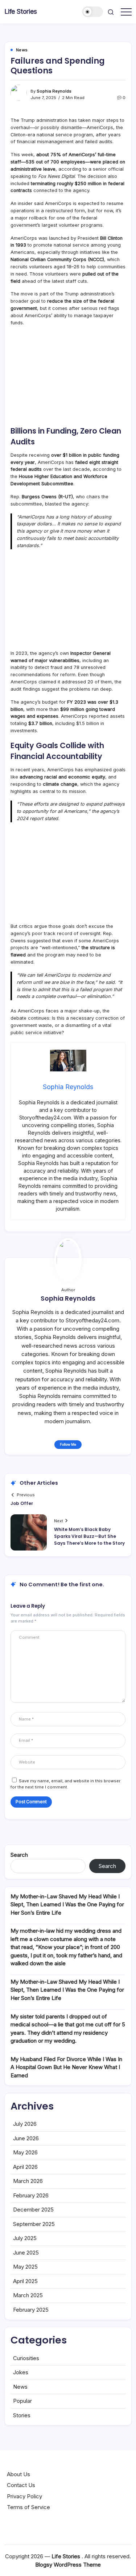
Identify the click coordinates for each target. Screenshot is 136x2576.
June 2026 (26, 2138)
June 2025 (26, 2253)
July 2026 (25, 2124)
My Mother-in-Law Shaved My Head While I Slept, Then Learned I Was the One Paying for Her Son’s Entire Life (67, 1905)
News (20, 2387)
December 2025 (33, 2210)
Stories (22, 2415)
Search (19, 1855)
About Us (18, 2474)
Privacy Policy (24, 2496)
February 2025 (31, 2310)
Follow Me (68, 1444)
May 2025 (25, 2267)
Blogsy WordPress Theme (68, 2565)
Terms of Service (28, 2507)
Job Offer (22, 1503)
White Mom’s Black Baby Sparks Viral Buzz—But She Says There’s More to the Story (89, 1536)
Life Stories (21, 11)
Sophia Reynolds (54, 91)
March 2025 (28, 2295)
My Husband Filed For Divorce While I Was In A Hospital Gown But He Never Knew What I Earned (66, 2067)
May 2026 (25, 2152)
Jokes (21, 2372)
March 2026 (28, 2181)
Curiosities (26, 2358)
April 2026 (25, 2167)
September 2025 (34, 2224)
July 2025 (25, 2238)
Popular (22, 2401)
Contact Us (21, 2485)
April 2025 (25, 2281)
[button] (93, 12)
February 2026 (31, 2195)
